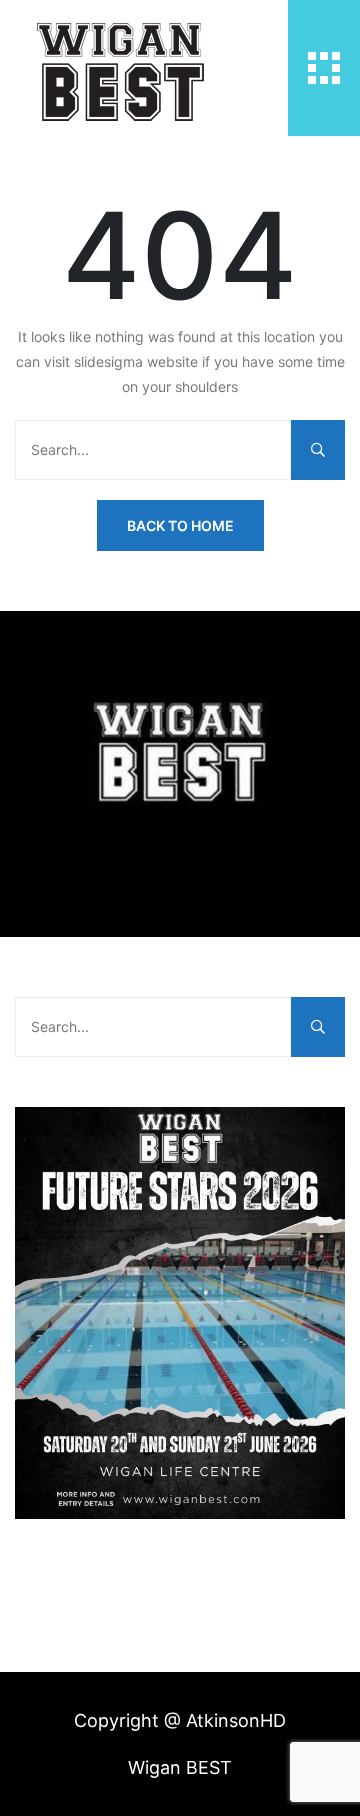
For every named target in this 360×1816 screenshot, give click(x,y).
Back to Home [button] (180, 525)
